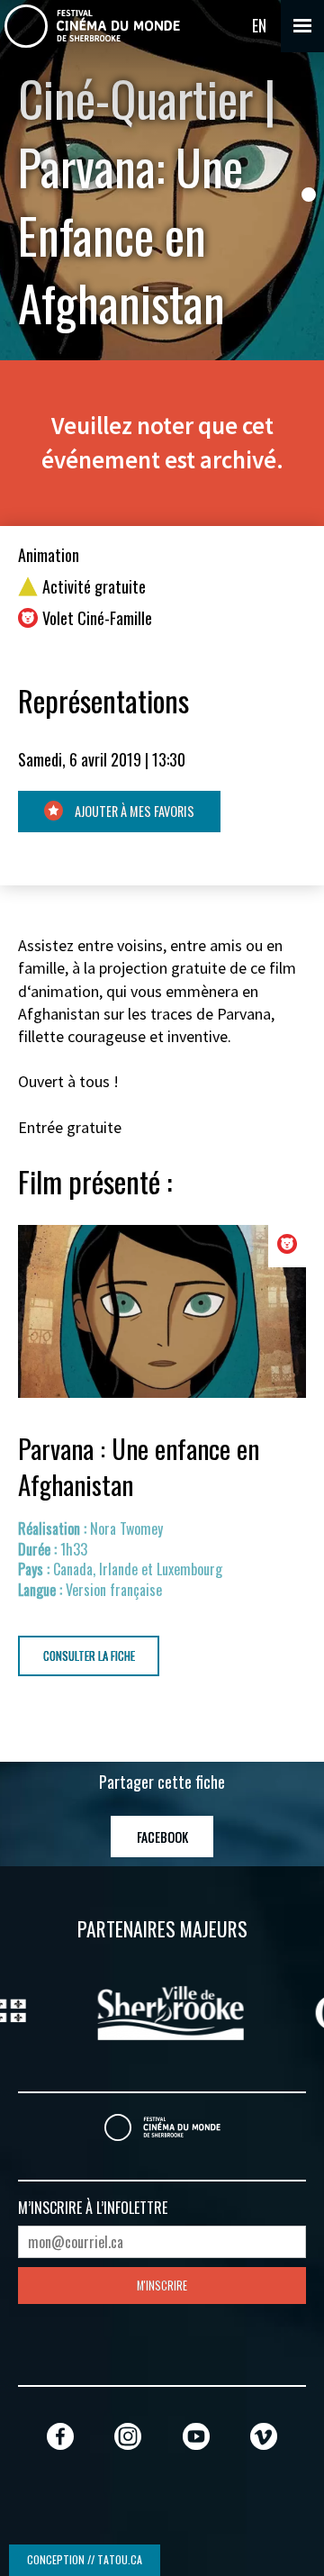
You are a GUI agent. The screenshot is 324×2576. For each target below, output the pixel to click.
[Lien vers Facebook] (60, 2436)
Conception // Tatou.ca (85, 2559)
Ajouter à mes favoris (133, 811)
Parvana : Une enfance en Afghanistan (139, 1466)
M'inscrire (162, 2286)
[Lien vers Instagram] (128, 2436)
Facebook (162, 1837)
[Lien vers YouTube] (196, 2436)
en (259, 25)
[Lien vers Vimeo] (264, 2436)
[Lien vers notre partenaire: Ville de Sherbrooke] (136, 2010)
